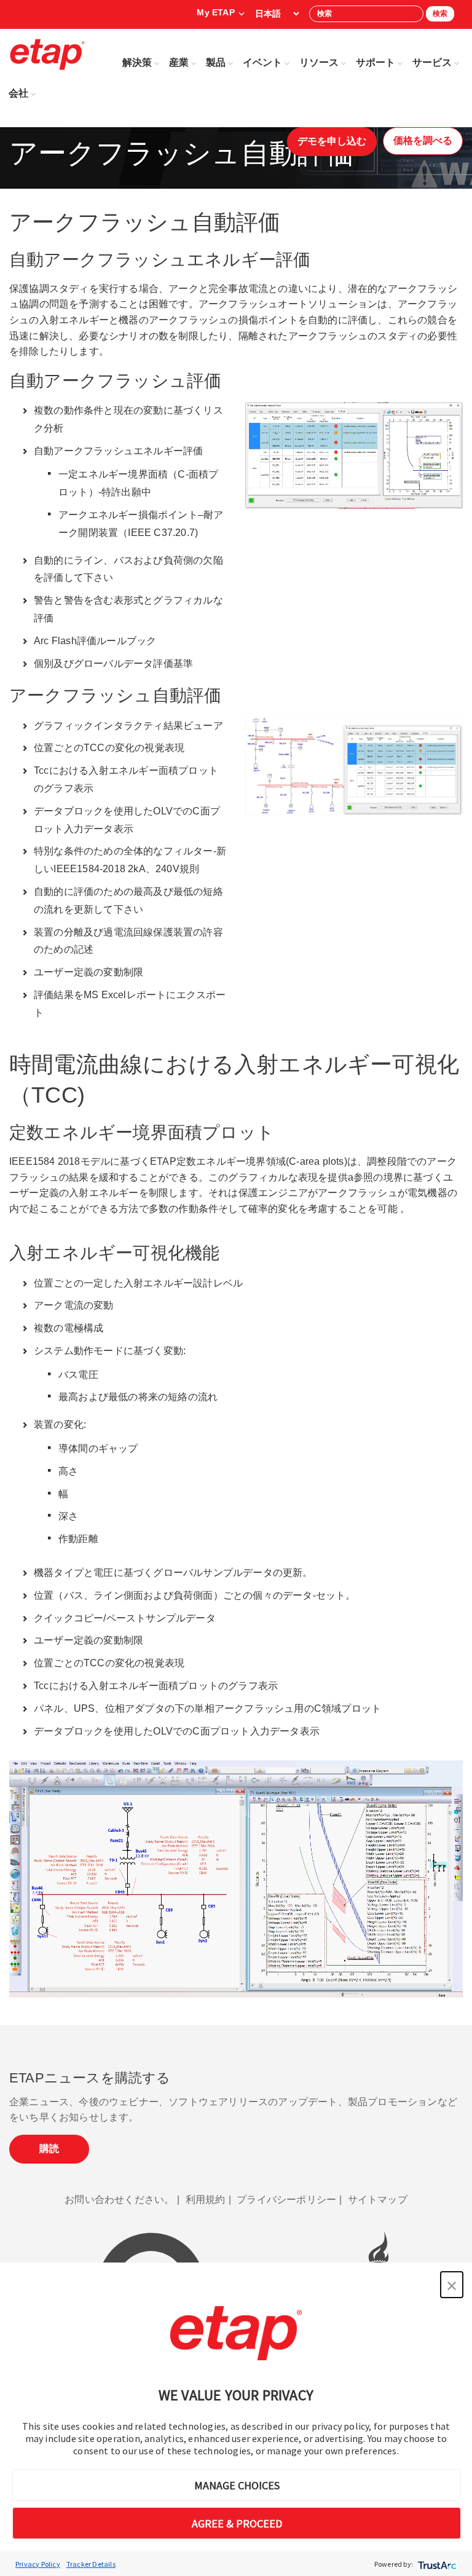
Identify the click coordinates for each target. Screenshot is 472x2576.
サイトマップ (378, 2200)
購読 (49, 2149)
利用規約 (206, 2200)
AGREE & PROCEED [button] (237, 2523)
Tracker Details (91, 2564)
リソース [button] (319, 62)
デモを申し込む (332, 141)
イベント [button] (262, 62)
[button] (452, 2285)
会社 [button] (18, 93)
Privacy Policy (38, 2564)
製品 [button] (216, 62)
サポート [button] (376, 62)
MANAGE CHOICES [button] (237, 2485)
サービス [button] (432, 62)
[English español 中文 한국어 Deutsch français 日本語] (277, 14)
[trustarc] (436, 2564)
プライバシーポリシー (286, 2200)
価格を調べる (423, 140)
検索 (440, 14)
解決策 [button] (137, 62)
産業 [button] (179, 62)
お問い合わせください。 (119, 2200)
